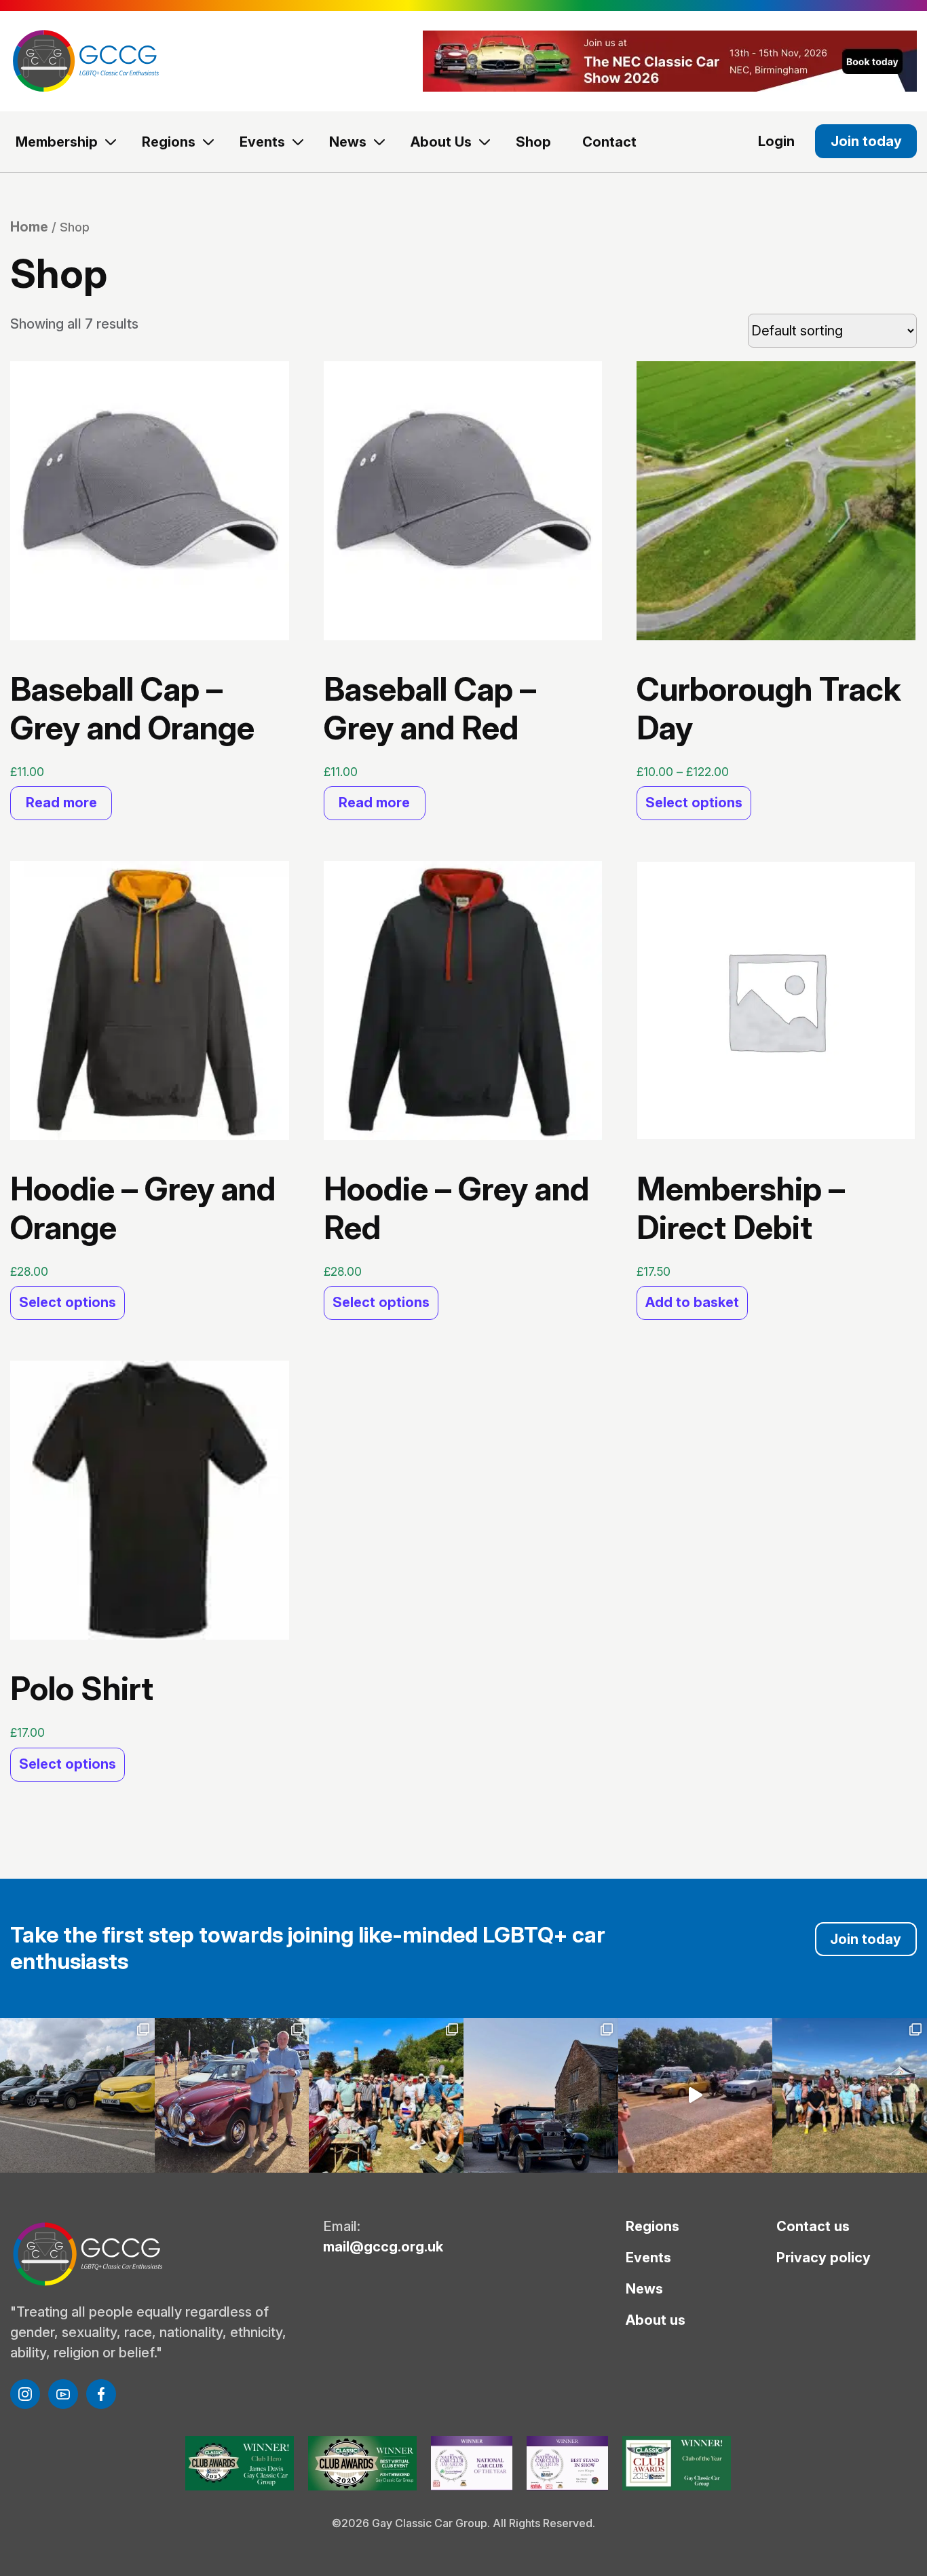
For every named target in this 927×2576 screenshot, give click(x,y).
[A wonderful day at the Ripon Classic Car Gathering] (850, 2095)
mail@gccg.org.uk (383, 2247)
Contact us (813, 2226)
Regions (169, 142)
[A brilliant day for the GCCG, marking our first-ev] (77, 2095)
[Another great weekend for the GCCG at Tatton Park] (232, 2095)
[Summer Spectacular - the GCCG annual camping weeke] (541, 2095)
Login (776, 141)
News (348, 142)
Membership (57, 142)
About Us (441, 142)
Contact (609, 142)
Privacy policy (824, 2258)
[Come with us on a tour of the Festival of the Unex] (696, 2095)
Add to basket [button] (692, 1302)
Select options (694, 803)
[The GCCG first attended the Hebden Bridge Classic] (386, 2095)
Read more (61, 803)
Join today (866, 141)
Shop (533, 142)
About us (656, 2320)
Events (262, 142)
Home (29, 227)
